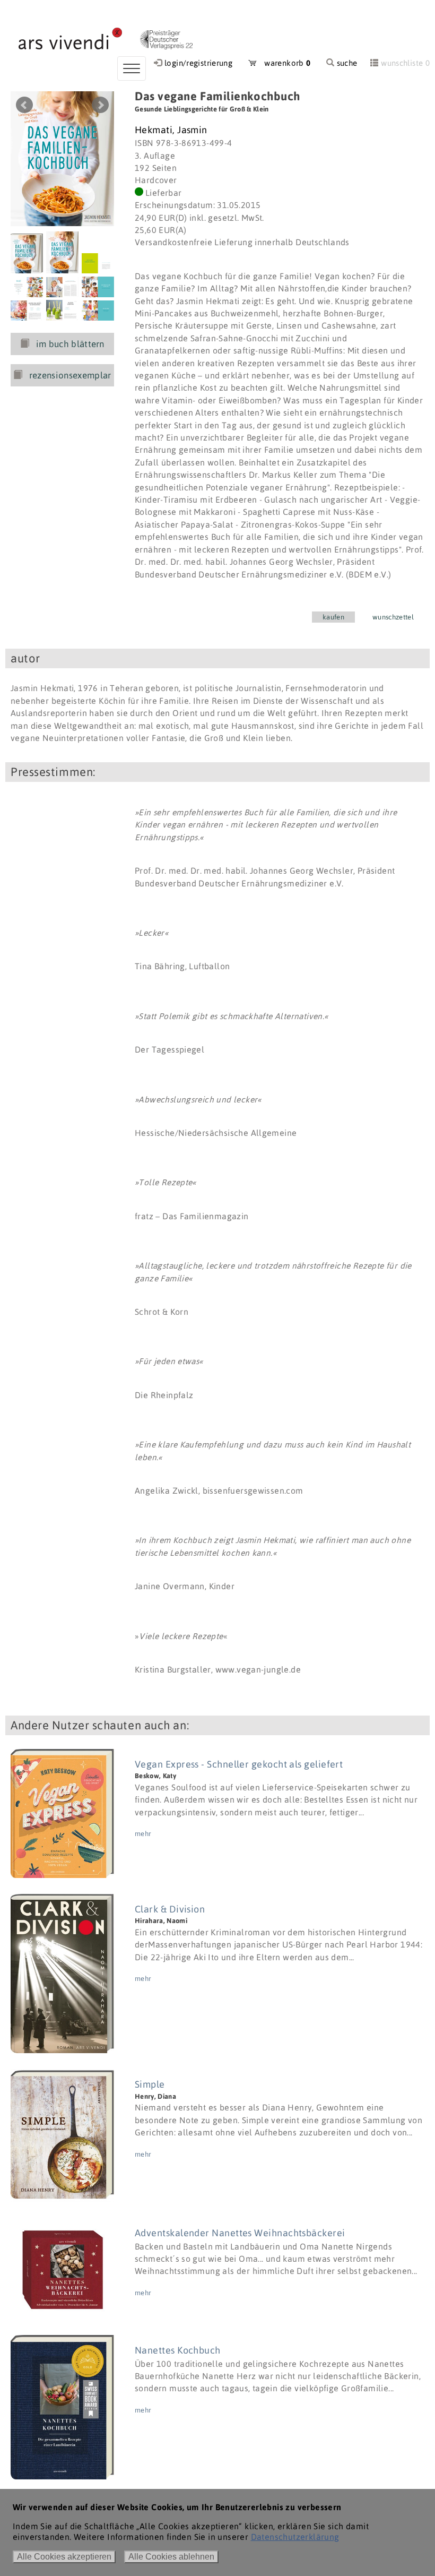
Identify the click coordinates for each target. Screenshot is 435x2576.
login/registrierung (198, 63)
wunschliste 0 (405, 63)
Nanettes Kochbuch (178, 2350)
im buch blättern (70, 344)
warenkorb (284, 63)
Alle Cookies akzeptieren (64, 2557)
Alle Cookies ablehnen (171, 2557)
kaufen (333, 617)
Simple (150, 2084)
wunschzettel (393, 617)
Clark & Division (170, 1909)
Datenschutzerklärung (295, 2537)
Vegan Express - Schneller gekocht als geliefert (239, 1764)
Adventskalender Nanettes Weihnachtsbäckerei (240, 2233)
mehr (143, 1834)
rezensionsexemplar (70, 375)
